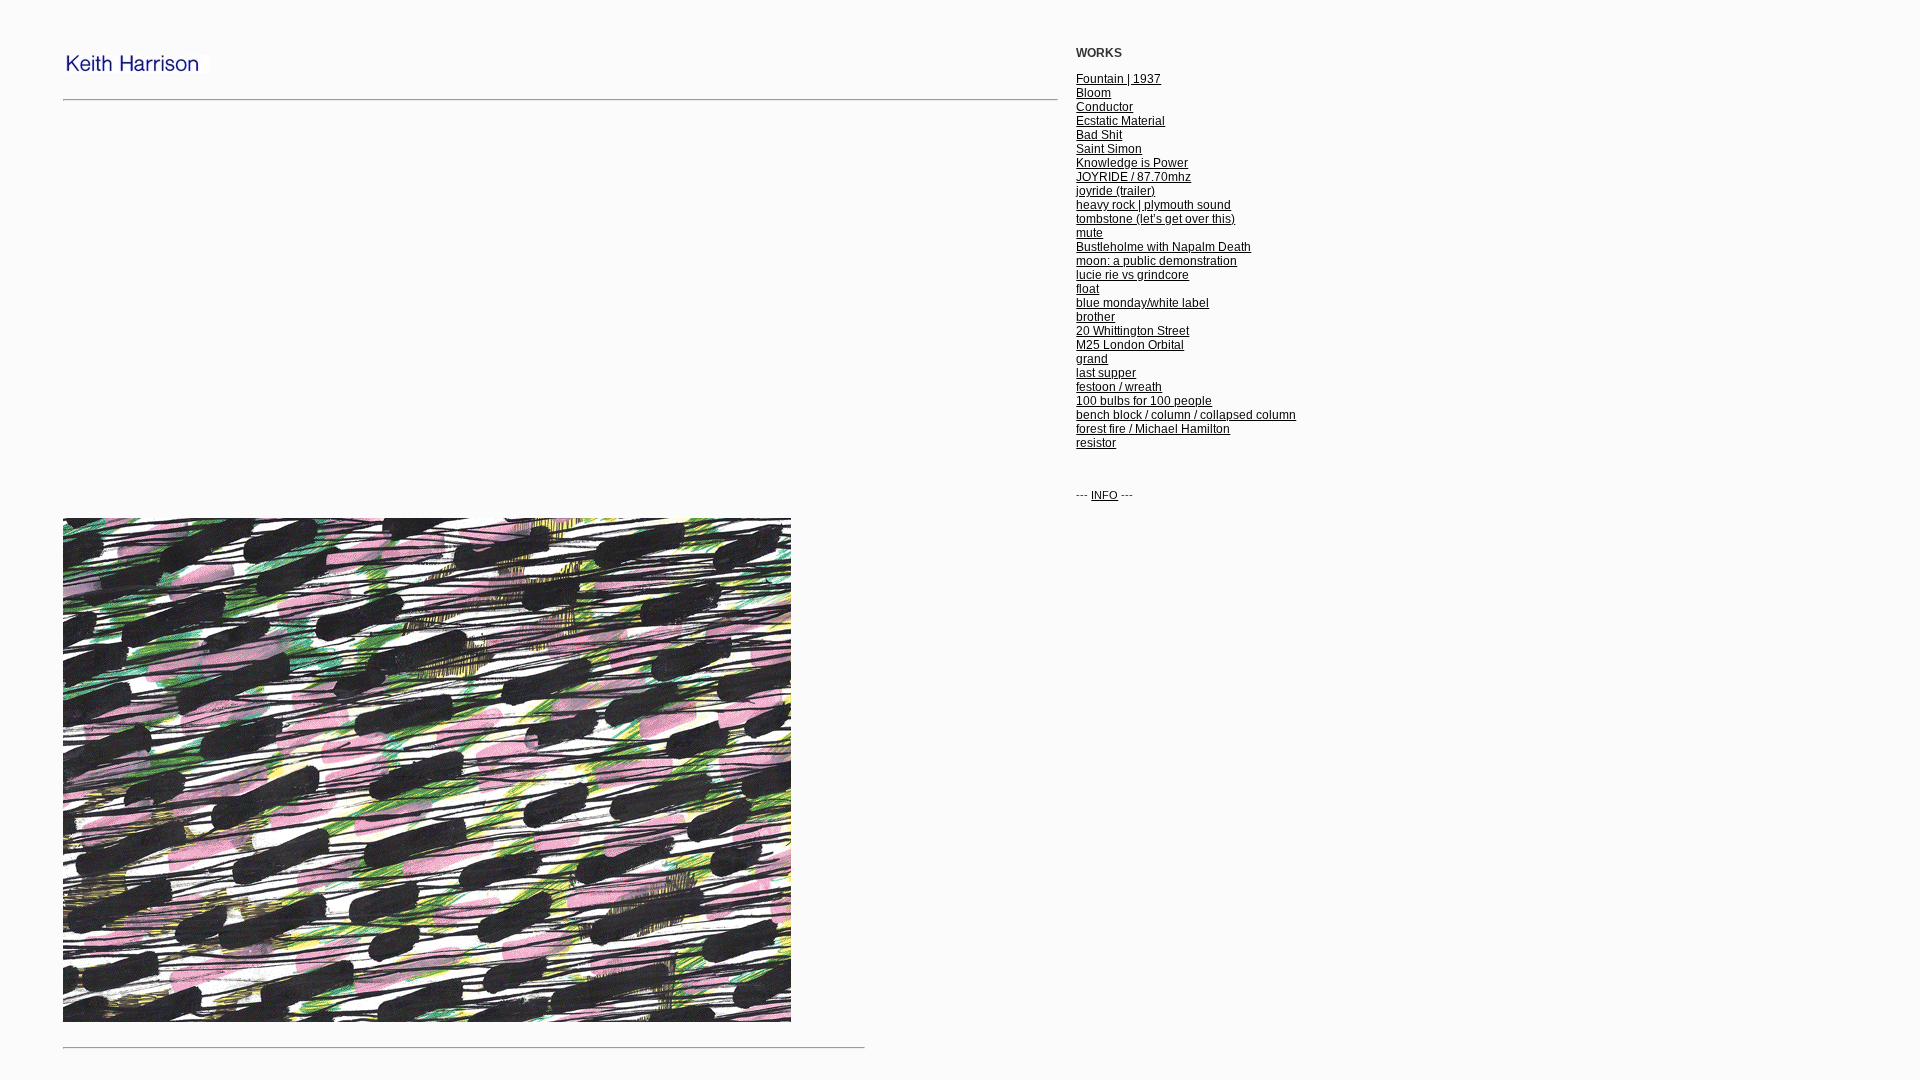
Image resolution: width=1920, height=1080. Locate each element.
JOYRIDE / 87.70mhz (1133, 177)
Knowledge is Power (1132, 163)
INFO (1104, 495)
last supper (1106, 373)
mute (1089, 233)
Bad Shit (1099, 135)
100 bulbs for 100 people (1144, 401)
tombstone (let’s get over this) (1155, 219)
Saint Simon (1109, 149)
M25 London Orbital (1130, 345)
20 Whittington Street (1132, 331)
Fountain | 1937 (1118, 79)
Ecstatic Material (1120, 121)
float (1087, 289)
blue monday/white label (1142, 303)
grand (1092, 359)
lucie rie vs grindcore (1132, 275)
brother (1095, 317)
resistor (1096, 443)
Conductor (1104, 107)
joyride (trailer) (1115, 191)
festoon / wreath (1119, 387)
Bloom (1093, 93)
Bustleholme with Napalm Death (1163, 247)
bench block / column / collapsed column (1186, 415)
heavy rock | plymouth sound (1153, 205)
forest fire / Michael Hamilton (1153, 429)
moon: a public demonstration (1156, 261)
